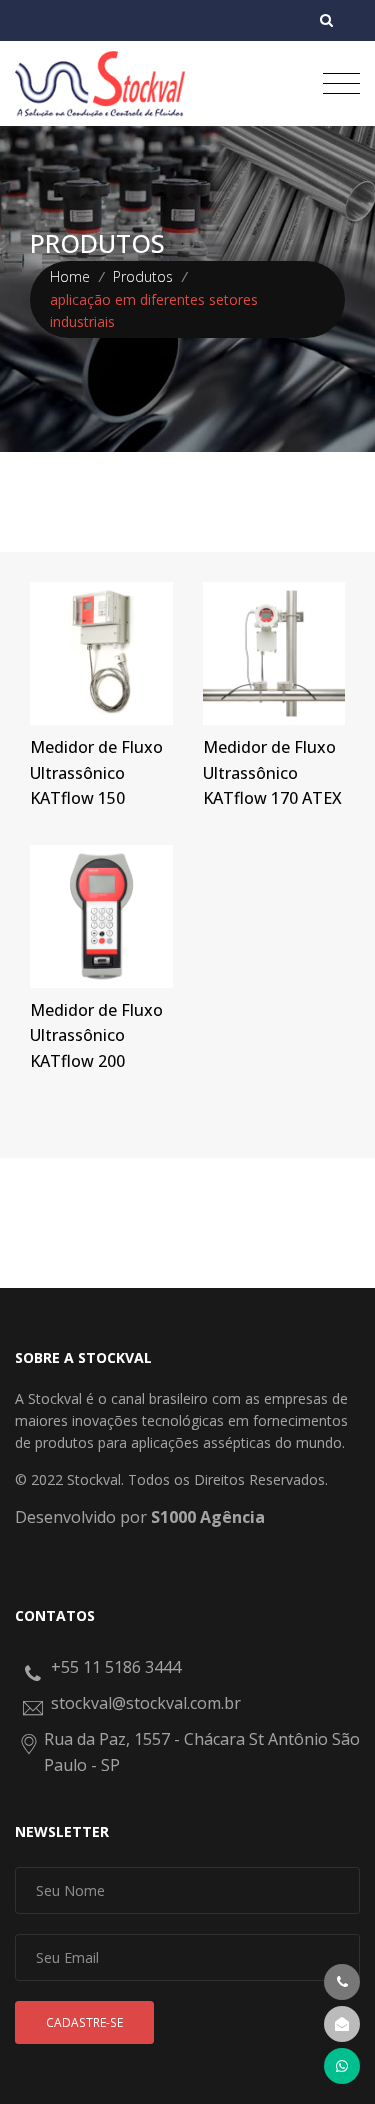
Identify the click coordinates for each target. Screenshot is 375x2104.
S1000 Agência (208, 1517)
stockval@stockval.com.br (146, 1703)
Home (70, 276)
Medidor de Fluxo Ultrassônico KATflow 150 (96, 772)
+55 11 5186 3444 (116, 1667)
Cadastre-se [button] (84, 2022)
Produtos (143, 276)
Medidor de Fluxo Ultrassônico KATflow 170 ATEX (272, 772)
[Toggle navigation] (341, 83)
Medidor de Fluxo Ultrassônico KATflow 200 (96, 1035)
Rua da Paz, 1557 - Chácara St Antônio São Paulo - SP (202, 1752)
